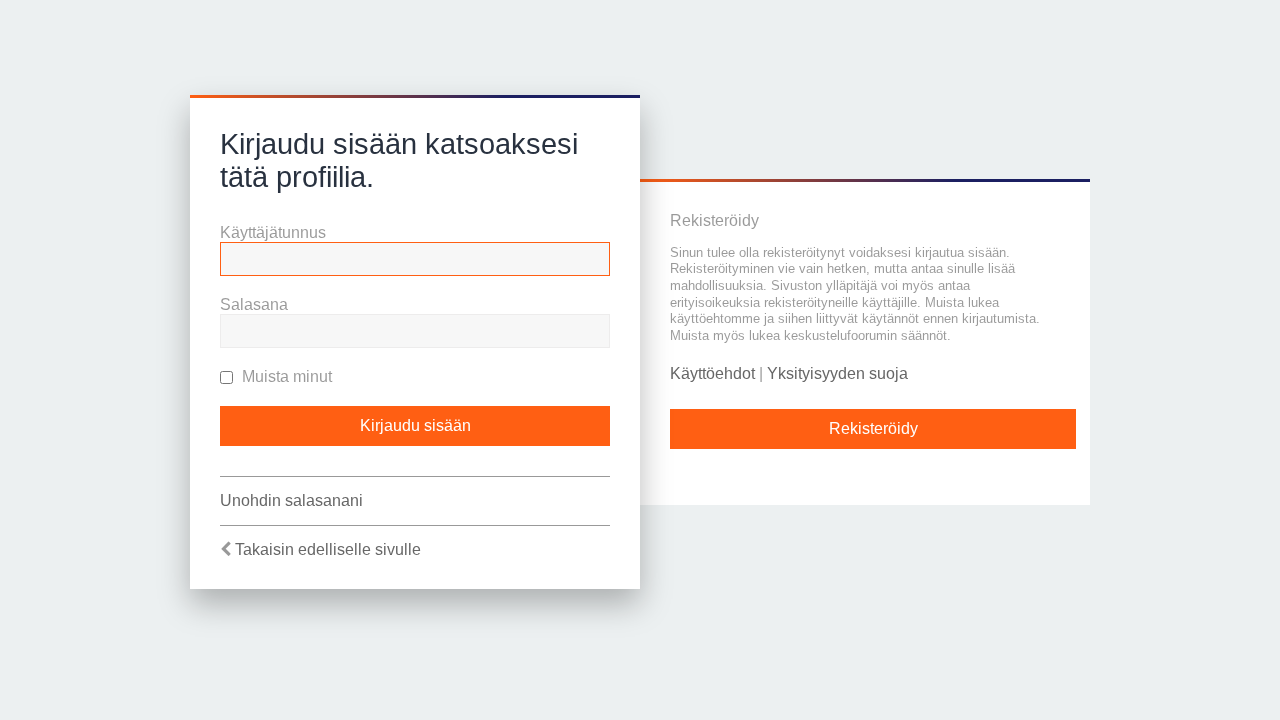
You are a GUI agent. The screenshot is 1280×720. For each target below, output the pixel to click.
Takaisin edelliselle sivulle (328, 549)
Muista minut (285, 376)
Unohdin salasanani (291, 500)
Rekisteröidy (873, 428)
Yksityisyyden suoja (837, 373)
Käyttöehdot (712, 373)
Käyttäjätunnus (273, 232)
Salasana (254, 304)
